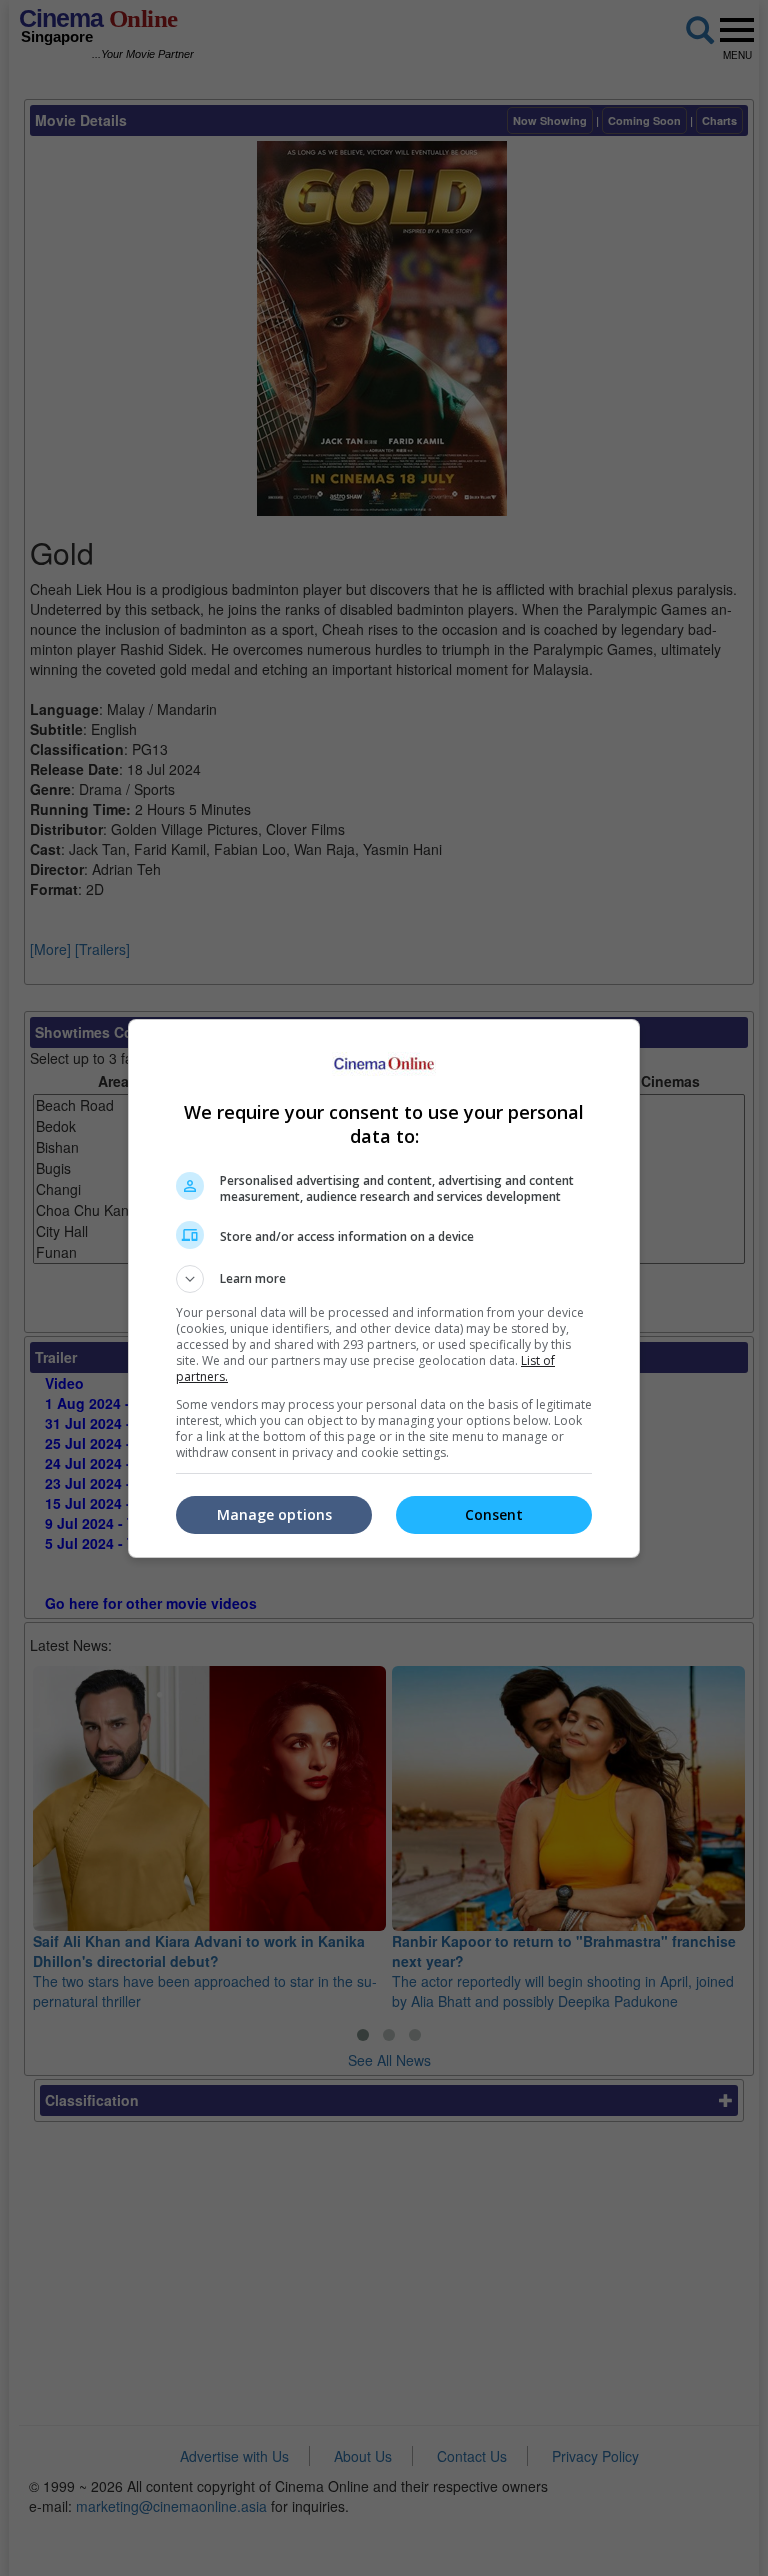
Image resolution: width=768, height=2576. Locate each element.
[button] (384, 1279)
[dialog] (384, 1288)
